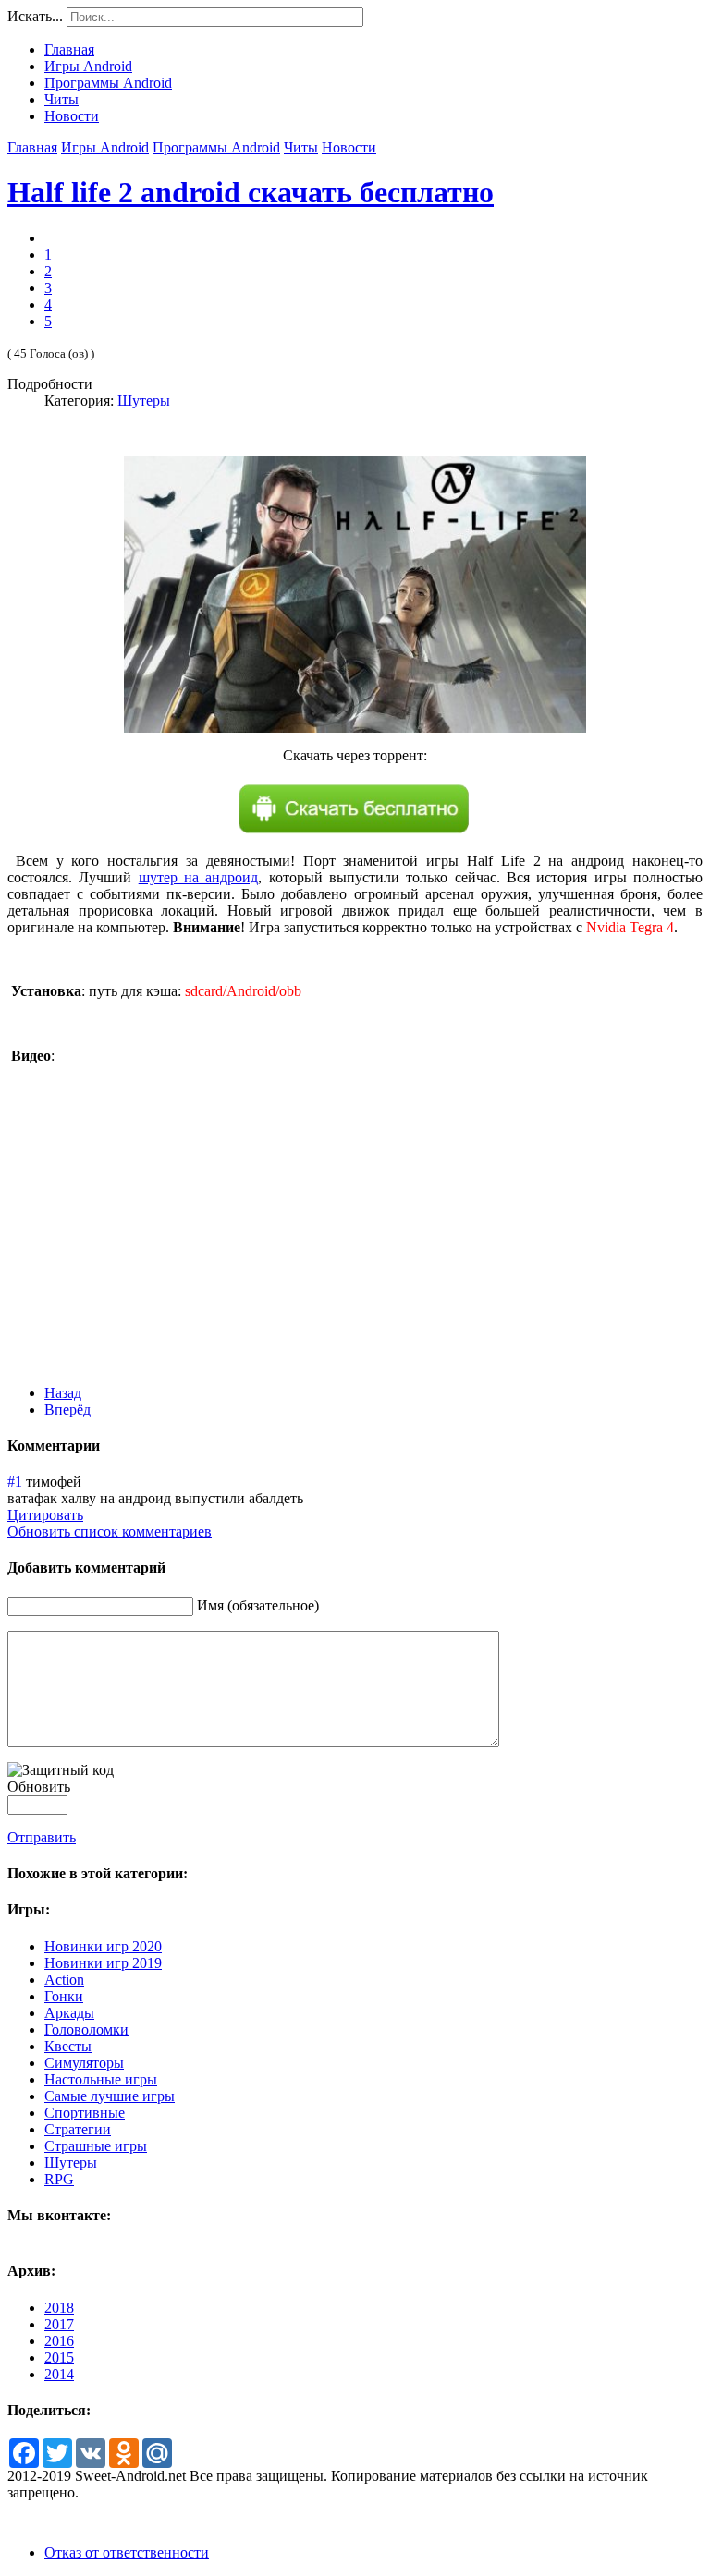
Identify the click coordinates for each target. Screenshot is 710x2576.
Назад (63, 1393)
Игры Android (105, 147)
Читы (301, 147)
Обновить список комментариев (110, 1531)
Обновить (39, 1786)
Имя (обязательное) (258, 1605)
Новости (349, 147)
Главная (32, 147)
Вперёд (67, 1410)
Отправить (42, 1837)
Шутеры (144, 401)
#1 (15, 1482)
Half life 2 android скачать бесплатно (251, 192)
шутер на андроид (199, 877)
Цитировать (45, 1515)
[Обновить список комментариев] (105, 1446)
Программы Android (216, 147)
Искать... (35, 16)
